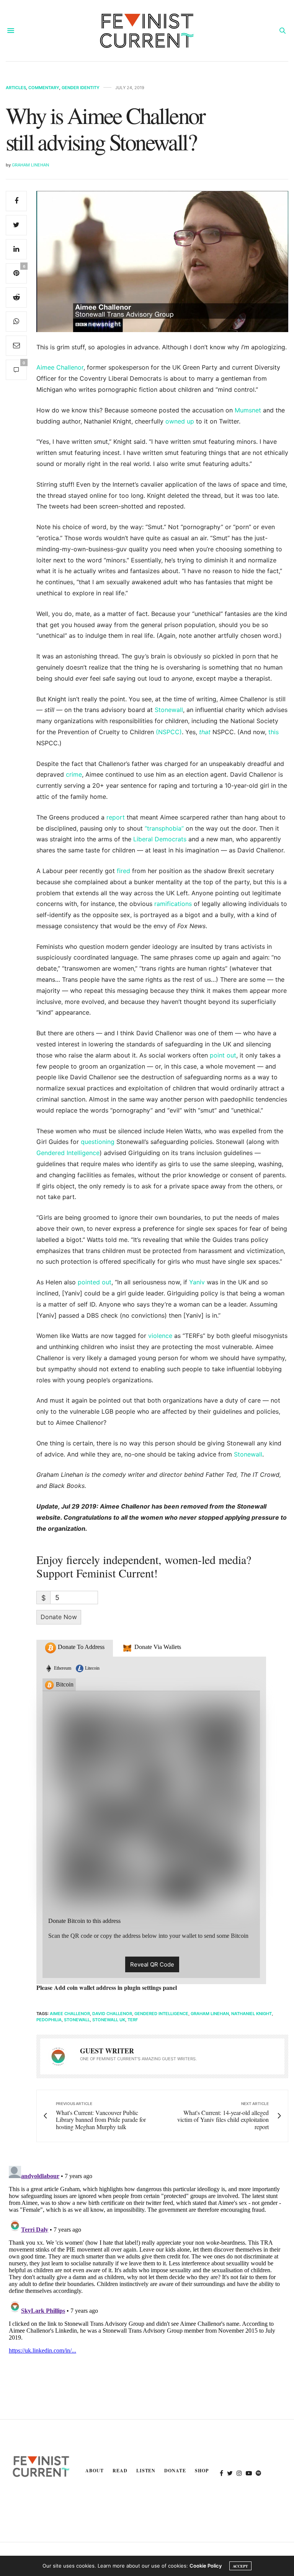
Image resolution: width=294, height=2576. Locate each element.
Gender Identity (81, 88)
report (116, 817)
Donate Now (59, 1617)
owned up (181, 421)
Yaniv (197, 1282)
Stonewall (169, 710)
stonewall (77, 2020)
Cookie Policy (206, 2566)
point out (223, 1055)
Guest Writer (107, 2051)
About (95, 2471)
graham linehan (210, 2014)
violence (160, 1336)
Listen (146, 2471)
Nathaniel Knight (252, 2014)
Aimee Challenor (60, 367)
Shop (202, 2471)
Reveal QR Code (152, 1964)
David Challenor (112, 2014)
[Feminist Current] (147, 31)
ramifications (174, 904)
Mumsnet (249, 410)
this (274, 732)
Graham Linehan (30, 165)
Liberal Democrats (159, 839)
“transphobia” (165, 828)
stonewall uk (109, 2020)
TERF (133, 2020)
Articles (16, 88)
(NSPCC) (169, 732)
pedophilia (49, 2020)
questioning (98, 1142)
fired (123, 871)
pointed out (95, 1282)
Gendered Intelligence (68, 1153)
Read (120, 2471)
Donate (175, 2471)
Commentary (44, 88)
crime (74, 774)
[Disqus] (147, 2258)
